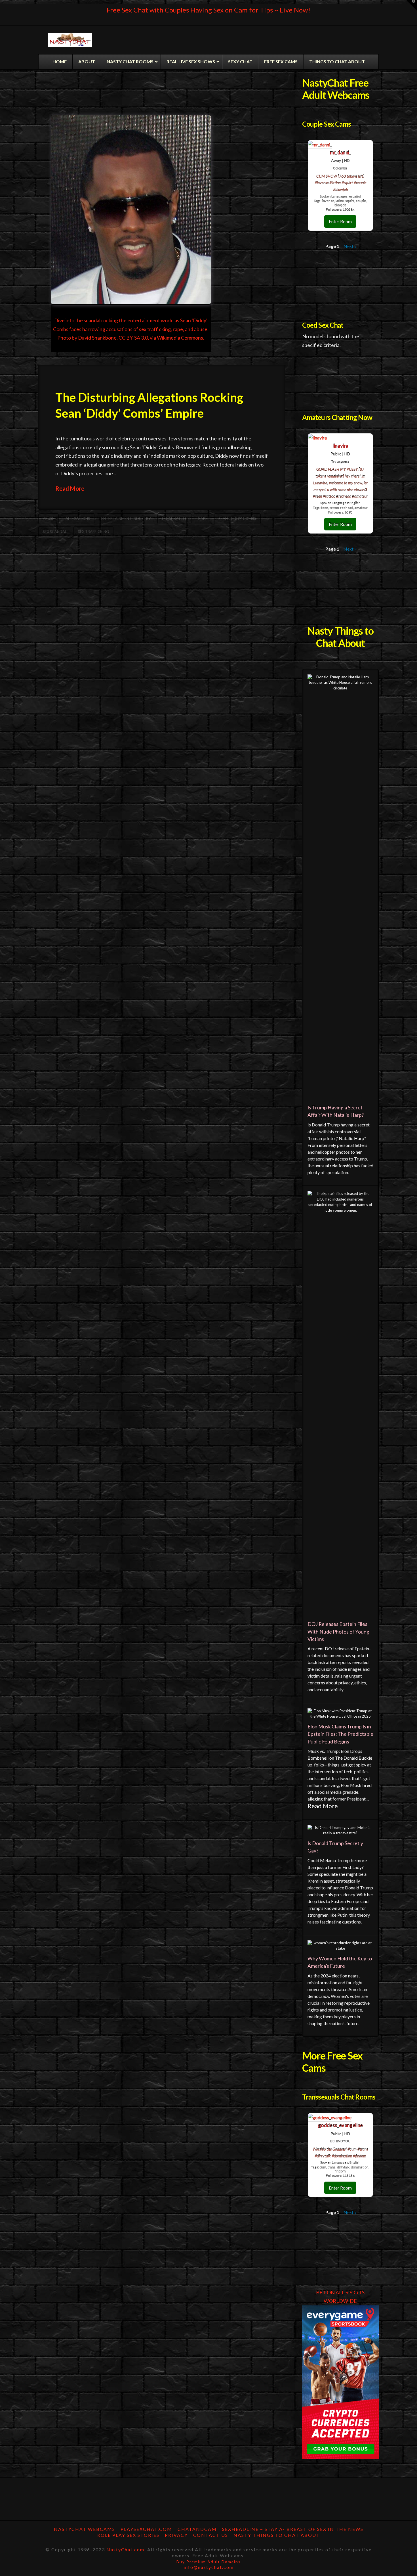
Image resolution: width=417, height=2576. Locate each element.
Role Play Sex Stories (128, 2535)
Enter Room (340, 221)
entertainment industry (126, 518)
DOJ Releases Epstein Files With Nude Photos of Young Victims (338, 1632)
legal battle (174, 518)
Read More (70, 488)
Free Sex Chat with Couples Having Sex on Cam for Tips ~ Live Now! (208, 10)
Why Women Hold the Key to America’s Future (340, 1962)
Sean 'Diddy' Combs (237, 518)
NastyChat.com (125, 2549)
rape (203, 518)
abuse (49, 518)
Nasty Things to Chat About (277, 2535)
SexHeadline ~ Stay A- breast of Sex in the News (293, 2529)
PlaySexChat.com (146, 2529)
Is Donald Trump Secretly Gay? (335, 1847)
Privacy (176, 2535)
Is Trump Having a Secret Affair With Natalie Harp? (336, 1111)
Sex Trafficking (93, 532)
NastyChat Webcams (85, 2529)
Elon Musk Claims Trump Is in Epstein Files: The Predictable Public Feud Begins (340, 1734)
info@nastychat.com (209, 2567)
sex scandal (55, 532)
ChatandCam (197, 2529)
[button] (412, 5)
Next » (350, 246)
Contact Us (211, 2535)
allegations (78, 518)
